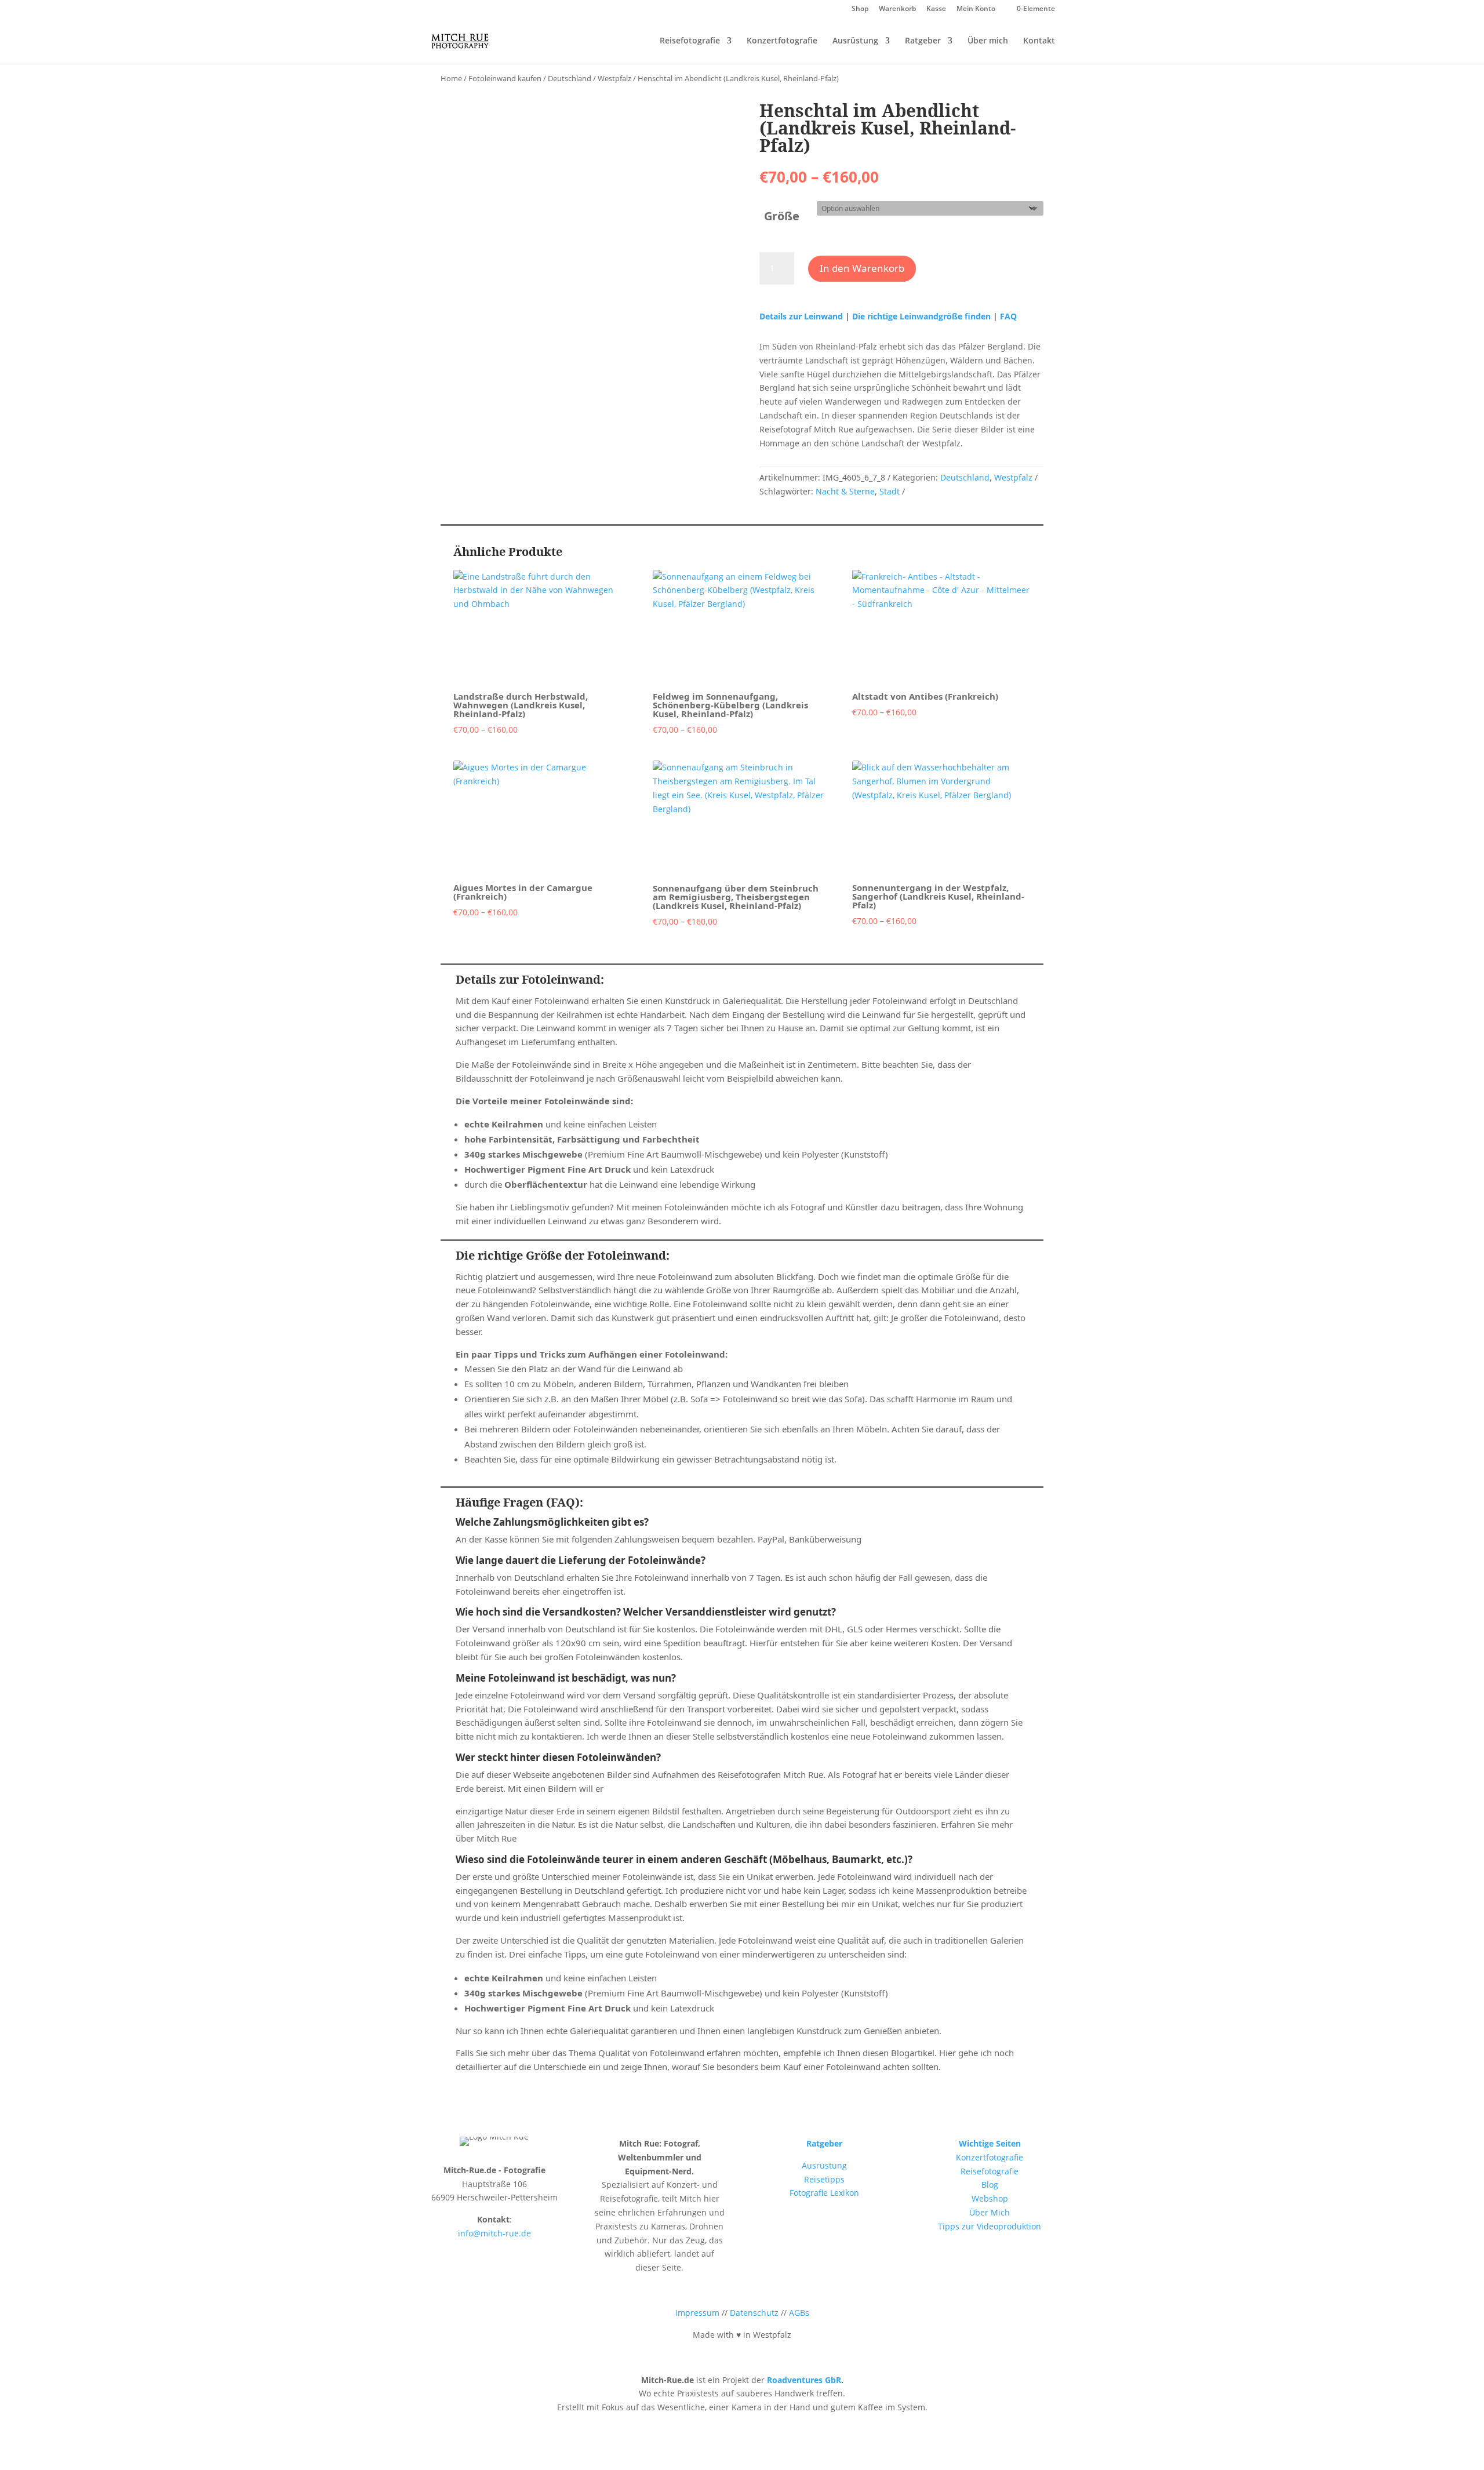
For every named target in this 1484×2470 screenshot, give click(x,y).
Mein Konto (976, 9)
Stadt (890, 491)
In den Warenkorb (862, 268)
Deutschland (570, 78)
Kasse (936, 9)
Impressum (697, 2313)
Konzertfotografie (782, 41)
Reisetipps (824, 2179)
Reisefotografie (690, 41)
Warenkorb (897, 9)
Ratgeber (923, 41)
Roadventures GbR (804, 2380)
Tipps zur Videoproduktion (990, 2226)
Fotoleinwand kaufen (505, 78)
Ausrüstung (855, 41)
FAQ (1008, 316)
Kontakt (1039, 41)
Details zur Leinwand (802, 316)
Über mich (988, 41)
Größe (782, 216)
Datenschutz (754, 2313)
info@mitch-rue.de (494, 2233)
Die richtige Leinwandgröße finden (921, 316)
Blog (990, 2185)
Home (451, 78)
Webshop (990, 2198)
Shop (860, 9)
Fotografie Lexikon (824, 2193)
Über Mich (990, 2212)
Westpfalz (614, 78)
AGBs (799, 2313)
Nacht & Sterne (845, 491)
